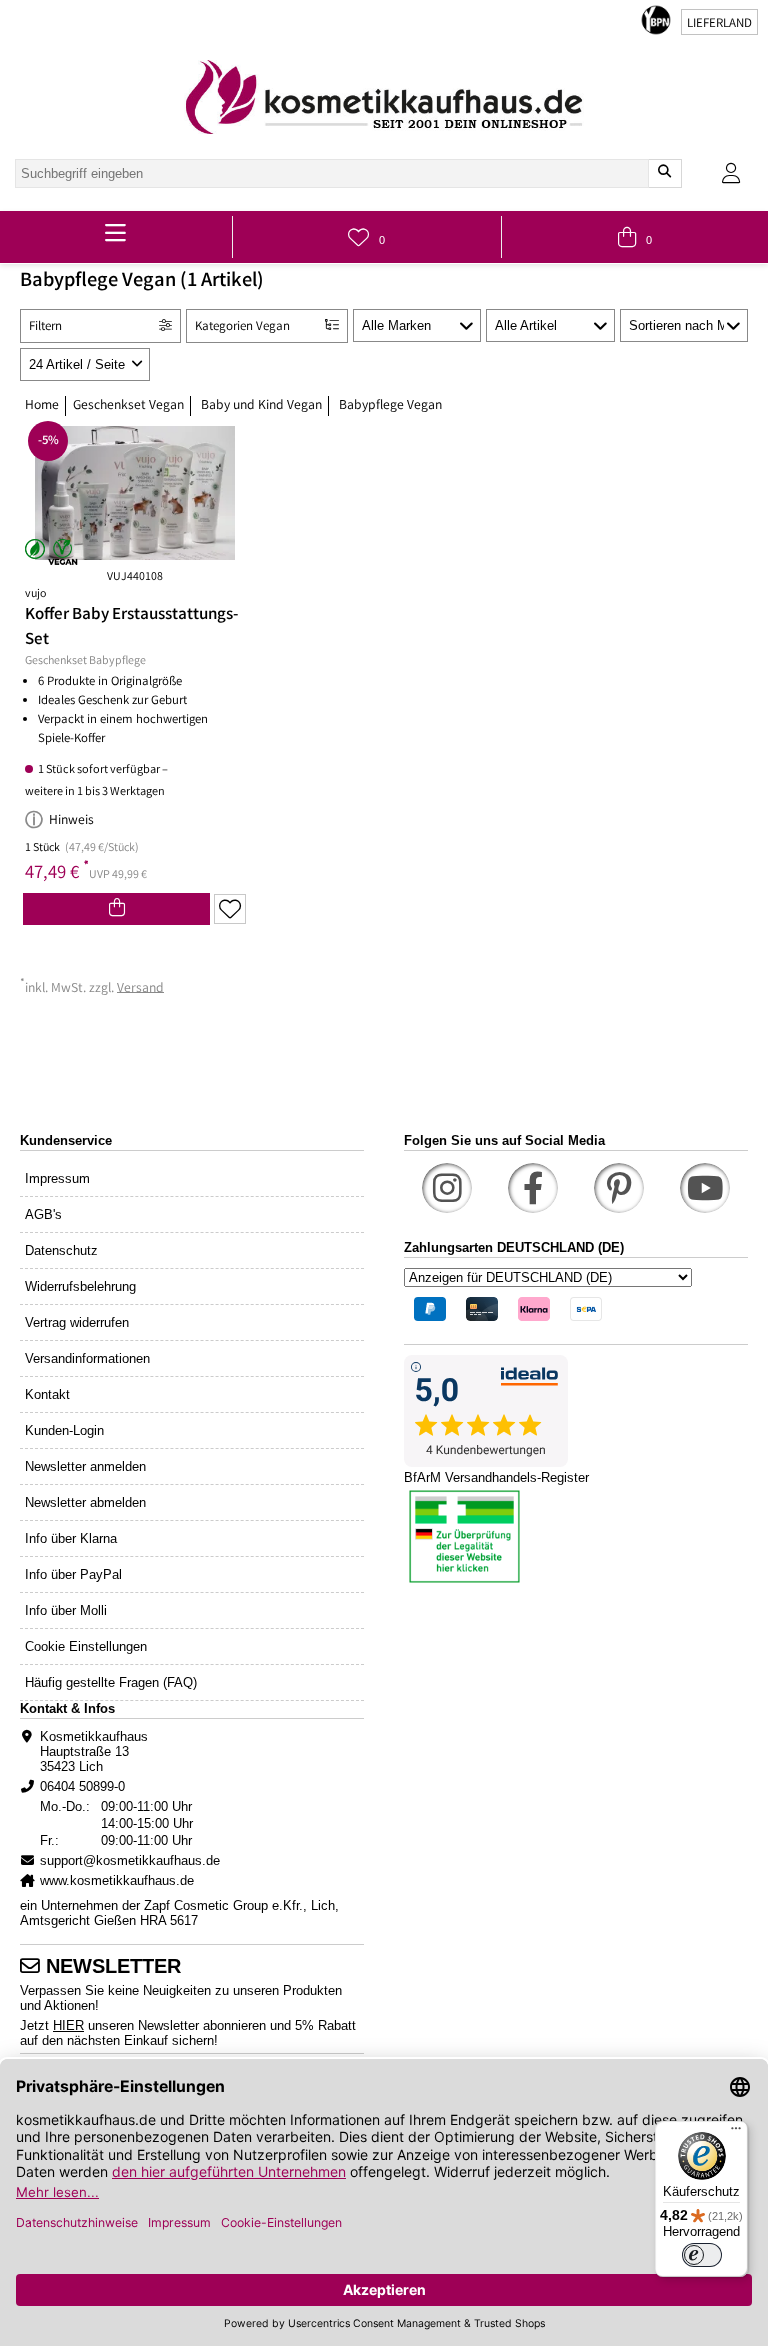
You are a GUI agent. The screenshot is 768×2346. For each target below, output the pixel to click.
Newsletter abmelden (85, 1502)
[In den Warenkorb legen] (116, 909)
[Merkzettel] (230, 909)
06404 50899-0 (82, 1786)
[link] (384, 97)
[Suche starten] (664, 173)
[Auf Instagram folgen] (447, 1188)
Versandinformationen (87, 1358)
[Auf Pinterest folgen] (619, 1188)
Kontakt (47, 1394)
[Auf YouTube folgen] (705, 1188)
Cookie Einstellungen (86, 1646)
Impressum (57, 1178)
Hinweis (71, 821)
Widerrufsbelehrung (80, 1286)
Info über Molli (66, 1610)
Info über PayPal (73, 1574)
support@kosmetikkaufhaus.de (130, 1860)
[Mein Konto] (731, 173)
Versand (140, 988)
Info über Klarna (71, 1538)
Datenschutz (61, 1250)
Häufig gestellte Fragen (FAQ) (111, 1682)
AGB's (43, 1214)
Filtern (45, 327)
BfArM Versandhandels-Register (496, 1477)
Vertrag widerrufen (77, 1322)
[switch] (702, 2255)
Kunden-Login (64, 1430)
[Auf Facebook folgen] (533, 1188)
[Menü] (736, 2133)
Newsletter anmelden (85, 1466)
